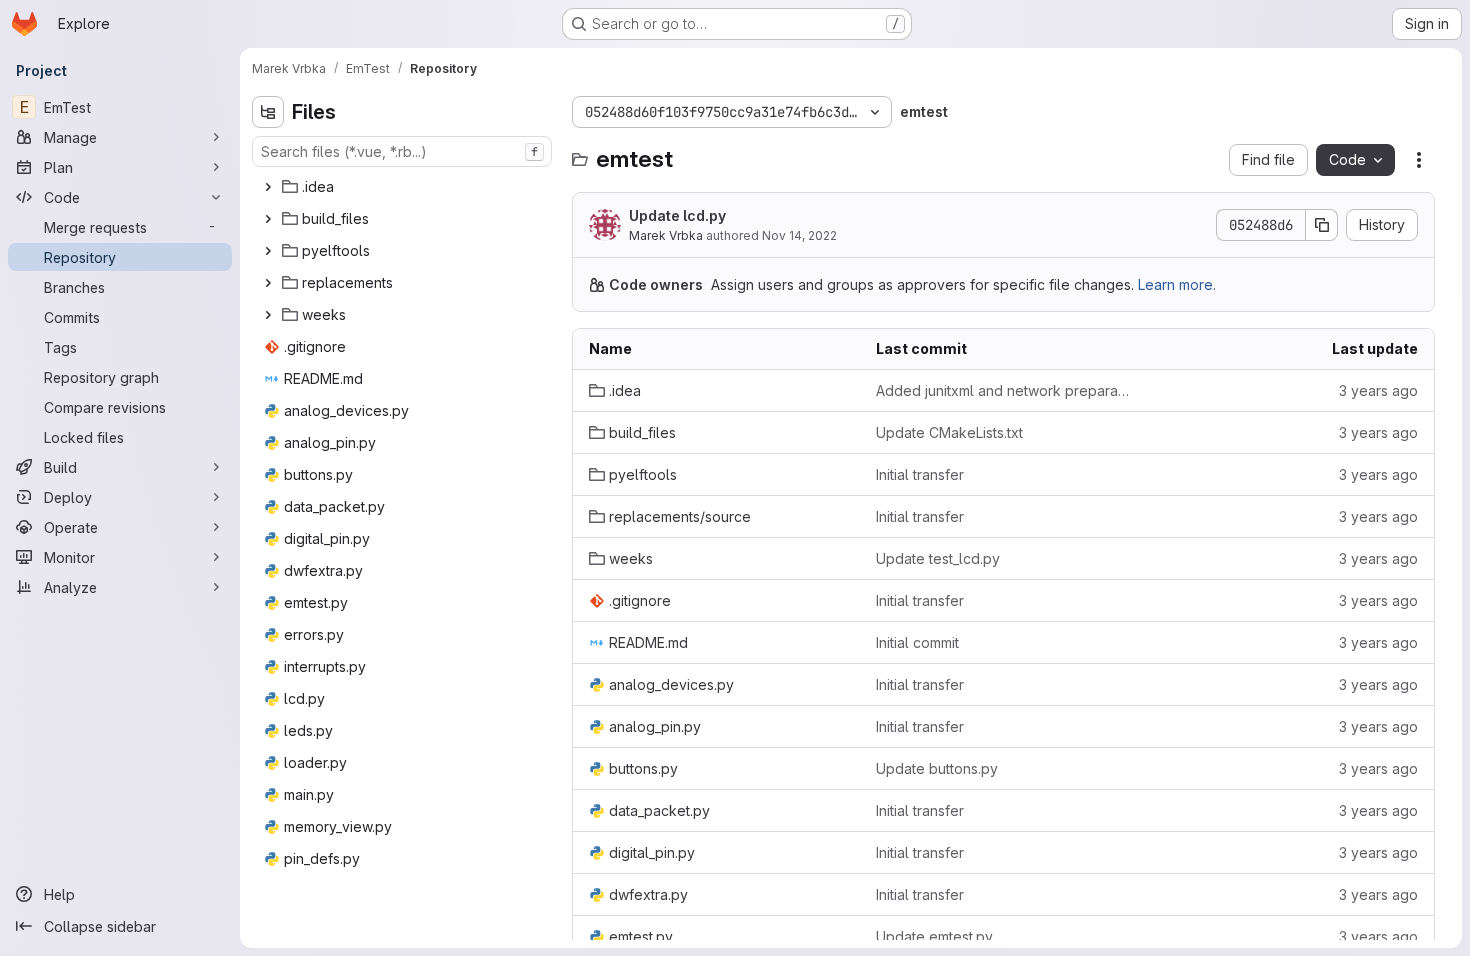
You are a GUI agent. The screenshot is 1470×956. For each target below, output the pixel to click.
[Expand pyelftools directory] (268, 251)
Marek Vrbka (666, 235)
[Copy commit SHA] (1322, 225)
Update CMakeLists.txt (949, 432)
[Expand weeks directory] (268, 315)
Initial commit (917, 642)
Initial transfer (920, 474)
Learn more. (1177, 284)
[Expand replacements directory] (268, 283)
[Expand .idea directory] (268, 187)
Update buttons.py (937, 768)
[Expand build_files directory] (268, 219)
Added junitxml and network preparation (1003, 390)
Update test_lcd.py (938, 558)
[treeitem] (404, 187)
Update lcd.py (677, 215)
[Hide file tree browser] (268, 112)
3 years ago (1378, 390)
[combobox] (402, 151)
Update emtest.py (934, 936)
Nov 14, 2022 (799, 235)
